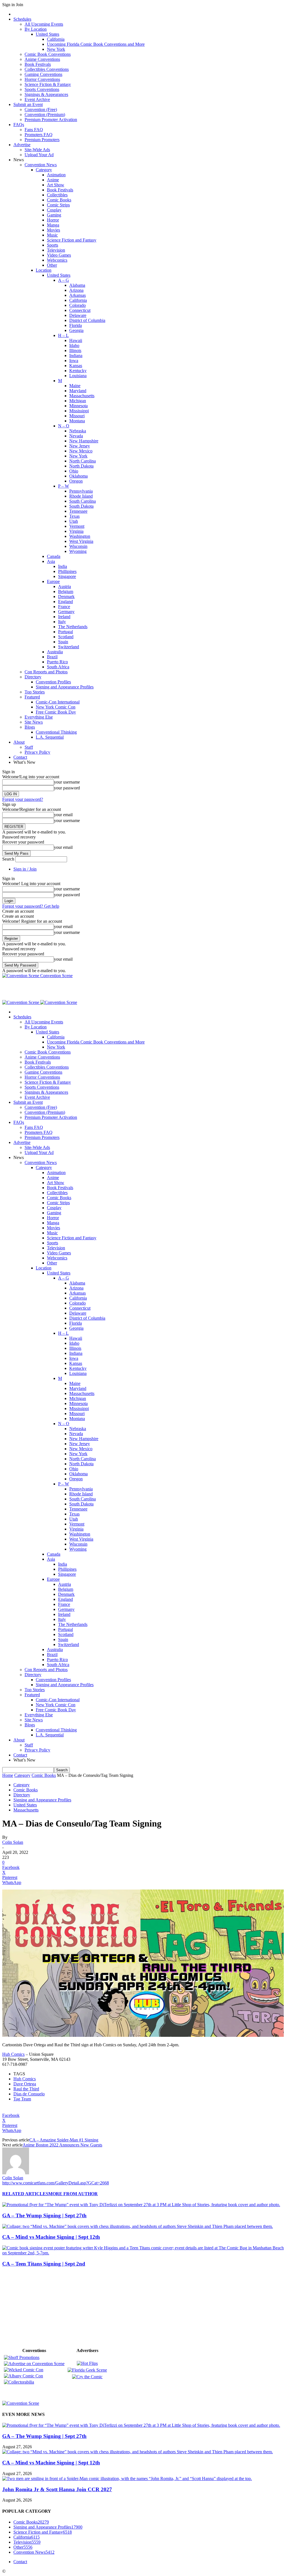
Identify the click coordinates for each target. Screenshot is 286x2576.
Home (8, 1775)
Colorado (78, 305)
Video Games (59, 255)
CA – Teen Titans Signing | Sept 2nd (44, 2264)
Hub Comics (13, 2054)
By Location (36, 29)
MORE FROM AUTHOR (73, 2194)
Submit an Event (28, 104)
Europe (53, 581)
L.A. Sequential (50, 737)
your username (67, 782)
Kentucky (78, 371)
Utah (74, 521)
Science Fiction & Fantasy (48, 84)
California (56, 39)
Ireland (64, 617)
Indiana (76, 356)
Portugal (65, 632)
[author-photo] (16, 2173)
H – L (63, 335)
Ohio (74, 471)
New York (56, 49)
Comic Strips (58, 205)
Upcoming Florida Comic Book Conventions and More (96, 44)
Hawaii (76, 340)
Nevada (76, 436)
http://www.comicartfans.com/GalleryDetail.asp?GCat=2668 (56, 2183)
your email (63, 815)
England (65, 602)
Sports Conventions (42, 89)
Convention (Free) (41, 109)
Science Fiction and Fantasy (72, 240)
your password (67, 788)
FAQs (19, 125)
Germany (66, 612)
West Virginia (81, 541)
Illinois (75, 350)
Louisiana (78, 376)
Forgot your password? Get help (31, 906)
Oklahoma (78, 476)
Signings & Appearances (46, 94)
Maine (75, 386)
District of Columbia (87, 320)
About (19, 742)
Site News (34, 722)
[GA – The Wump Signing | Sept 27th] (141, 2205)
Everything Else (39, 717)
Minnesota (78, 406)
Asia (51, 561)
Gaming (54, 215)
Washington (80, 536)
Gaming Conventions (43, 74)
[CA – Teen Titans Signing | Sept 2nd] (143, 2253)
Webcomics (57, 260)
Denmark (66, 597)
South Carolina (83, 501)
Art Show (56, 185)
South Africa (58, 667)
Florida (76, 325)
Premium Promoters (42, 140)
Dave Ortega (25, 2084)
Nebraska (78, 431)
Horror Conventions (42, 79)
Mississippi (79, 411)
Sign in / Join (25, 869)
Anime (53, 180)
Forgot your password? (23, 799)
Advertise (22, 145)
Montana (77, 421)
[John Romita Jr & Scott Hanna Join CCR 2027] (127, 2479)
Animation (56, 175)
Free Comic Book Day (56, 712)
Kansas (76, 366)
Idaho (74, 345)
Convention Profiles (53, 682)
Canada (54, 556)
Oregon (76, 481)
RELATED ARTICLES (25, 2194)
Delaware (78, 315)
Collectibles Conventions (47, 69)
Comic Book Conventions (48, 54)
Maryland (78, 391)
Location (44, 270)
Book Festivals (38, 64)
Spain (63, 642)
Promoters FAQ (39, 135)
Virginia (76, 531)
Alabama (77, 285)
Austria (65, 586)
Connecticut (80, 310)
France (64, 607)
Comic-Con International (58, 702)
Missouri (77, 416)
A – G (64, 280)
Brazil (52, 657)
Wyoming (78, 551)
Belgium (66, 591)
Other (52, 265)
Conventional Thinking (56, 732)
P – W (64, 486)
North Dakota (81, 466)
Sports (53, 245)
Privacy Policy (37, 752)
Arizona (76, 290)
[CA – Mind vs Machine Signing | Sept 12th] (138, 2226)
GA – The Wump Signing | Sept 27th (44, 2215)
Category (44, 170)
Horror (53, 220)
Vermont (77, 526)
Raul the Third (26, 2089)
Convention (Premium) (45, 115)
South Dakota (81, 506)
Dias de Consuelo (29, 2094)
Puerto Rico (57, 662)
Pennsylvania (81, 491)
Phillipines (67, 571)
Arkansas (78, 295)
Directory (33, 677)
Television (56, 250)
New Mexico (81, 451)
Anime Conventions (42, 59)
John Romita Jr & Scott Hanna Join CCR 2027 (57, 2489)
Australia (55, 652)
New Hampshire (84, 441)
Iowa (74, 361)
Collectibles (57, 195)
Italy (62, 622)
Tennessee (78, 511)
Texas (74, 516)
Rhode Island (81, 496)
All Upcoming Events (44, 24)
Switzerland (69, 647)
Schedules (22, 19)
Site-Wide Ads (37, 150)
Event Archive (37, 99)
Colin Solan (13, 1842)
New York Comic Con (56, 707)
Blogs (30, 727)
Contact (20, 757)
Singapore (67, 576)
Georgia (76, 330)
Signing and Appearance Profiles (65, 687)
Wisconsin (78, 546)
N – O (64, 426)
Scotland (66, 637)
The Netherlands (73, 627)
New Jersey (80, 446)
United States (47, 34)
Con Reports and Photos (46, 672)
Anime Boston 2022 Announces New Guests (62, 2145)
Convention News (41, 165)
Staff (29, 747)
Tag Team (22, 2099)
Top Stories (35, 692)
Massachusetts (82, 396)
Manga (53, 225)
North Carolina (83, 461)
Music (52, 235)
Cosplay (54, 210)
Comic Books (59, 200)
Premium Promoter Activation (51, 120)
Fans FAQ (34, 130)
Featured (32, 697)
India (63, 566)
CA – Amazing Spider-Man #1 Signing (64, 2140)
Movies (53, 230)
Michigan (78, 401)
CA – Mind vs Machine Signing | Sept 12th (51, 2237)
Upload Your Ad (39, 155)
